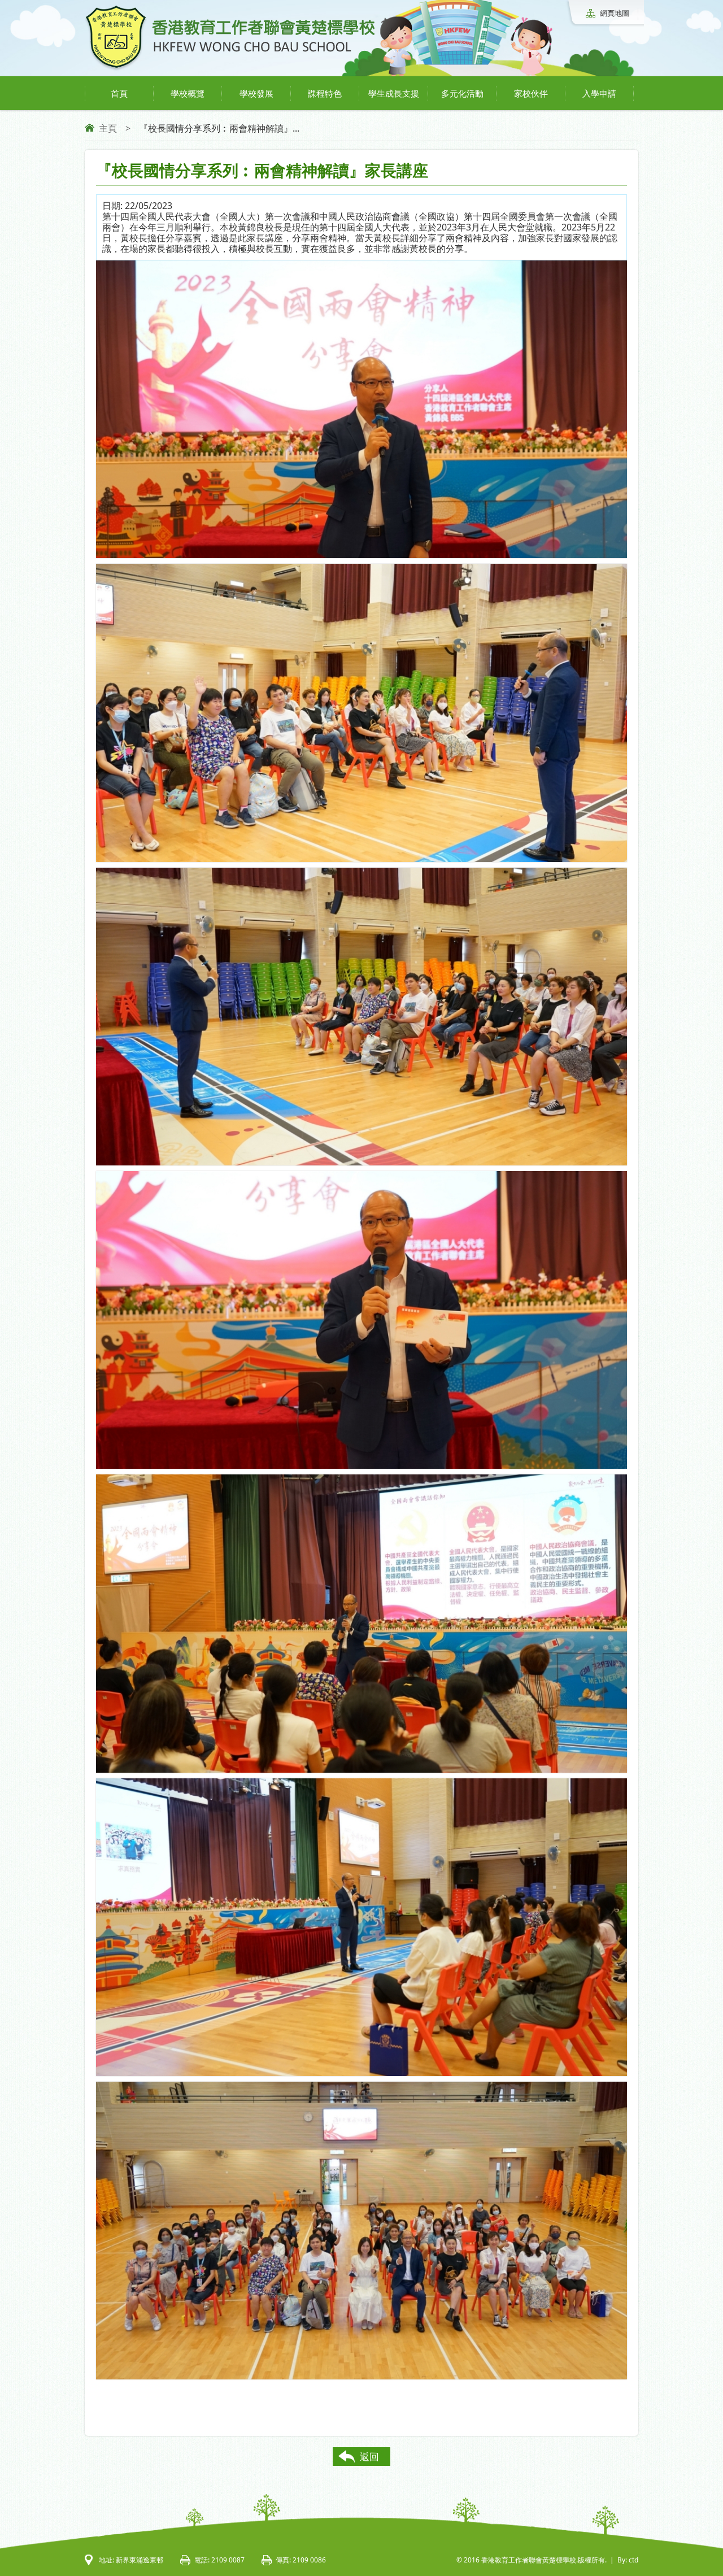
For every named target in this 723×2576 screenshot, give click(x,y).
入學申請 (599, 93)
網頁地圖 (615, 13)
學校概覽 (188, 93)
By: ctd (628, 2560)
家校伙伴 (531, 93)
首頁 (119, 93)
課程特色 (325, 93)
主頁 (108, 128)
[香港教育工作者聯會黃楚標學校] (230, 69)
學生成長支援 (394, 93)
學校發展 (256, 93)
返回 (369, 2457)
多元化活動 (462, 93)
